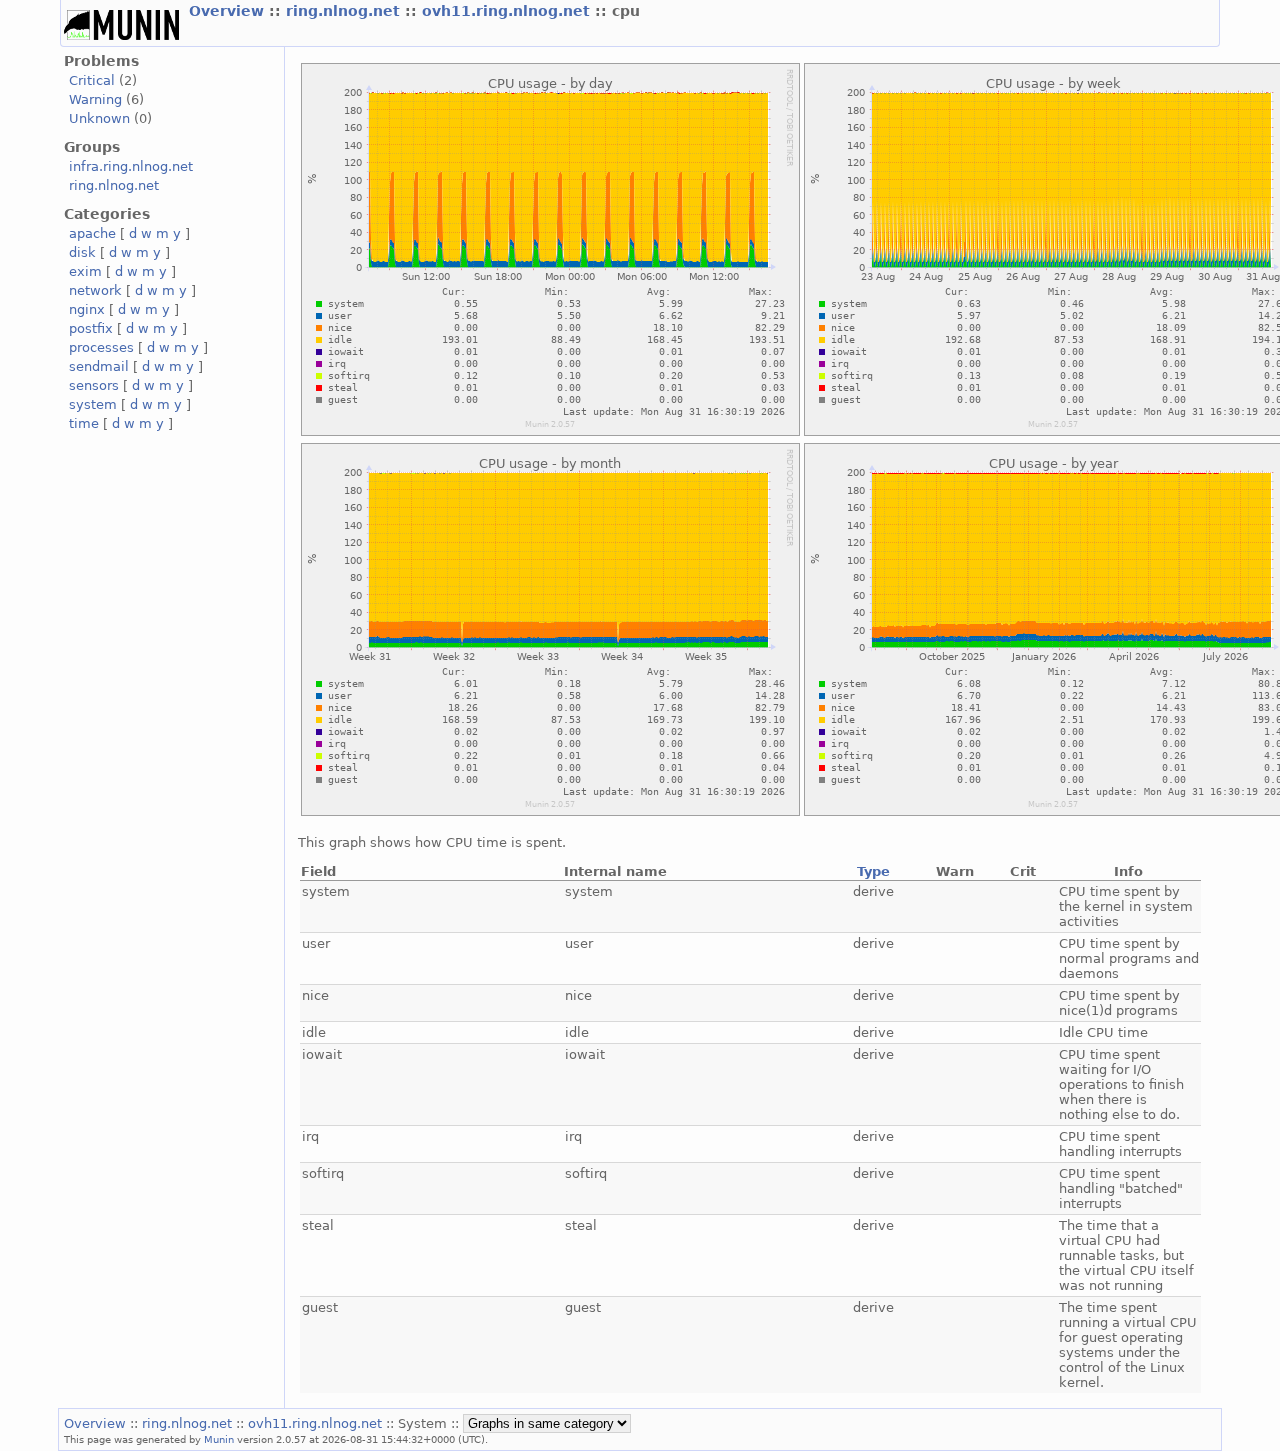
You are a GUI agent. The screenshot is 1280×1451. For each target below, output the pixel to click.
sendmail (99, 366)
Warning (95, 99)
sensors (94, 385)
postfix (91, 328)
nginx (87, 309)
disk (82, 252)
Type (873, 871)
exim (85, 271)
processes (101, 347)
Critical (92, 80)
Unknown (99, 118)
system (93, 404)
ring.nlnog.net (345, 11)
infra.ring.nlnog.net (131, 166)
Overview (229, 11)
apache (92, 233)
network (95, 290)
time (84, 423)
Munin (219, 1439)
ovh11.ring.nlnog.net (508, 11)
